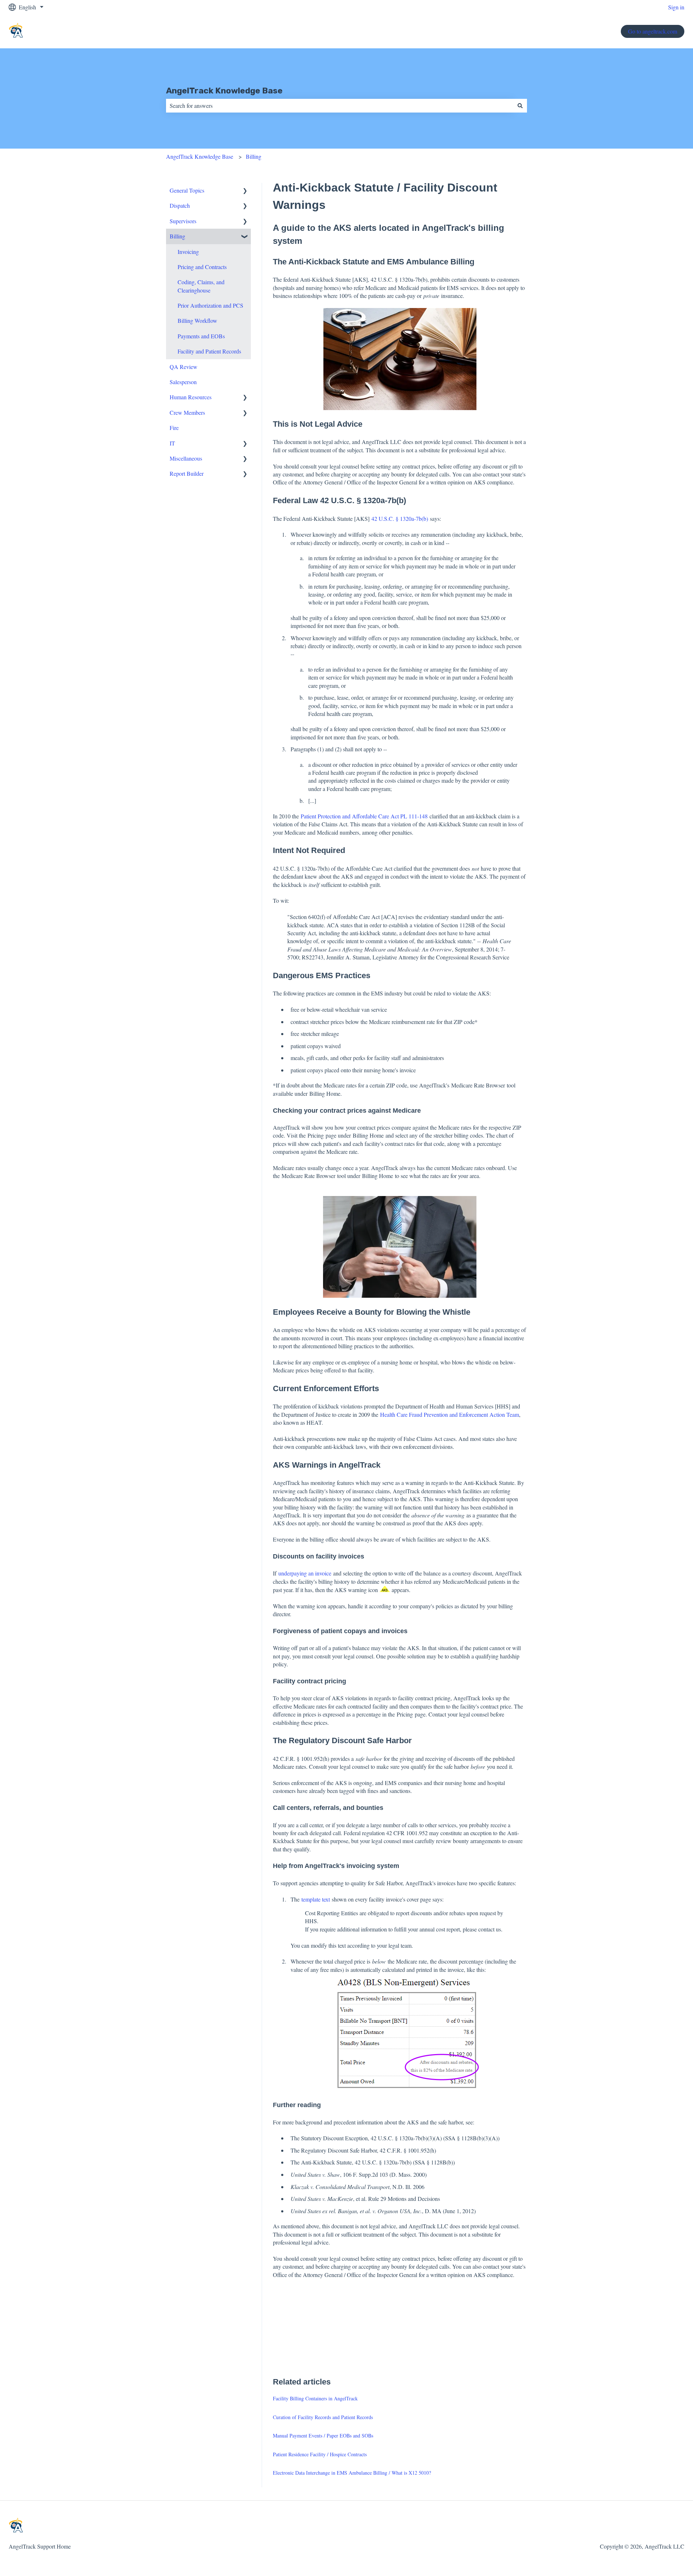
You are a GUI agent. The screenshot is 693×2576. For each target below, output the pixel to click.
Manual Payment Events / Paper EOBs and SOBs (323, 2436)
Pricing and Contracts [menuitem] (202, 267)
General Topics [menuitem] (187, 190)
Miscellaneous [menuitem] (186, 458)
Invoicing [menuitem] (188, 252)
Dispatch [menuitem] (180, 205)
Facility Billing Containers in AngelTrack (315, 2398)
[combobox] (340, 106)
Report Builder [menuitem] (187, 473)
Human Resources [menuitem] (191, 397)
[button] (245, 191)
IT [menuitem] (172, 443)
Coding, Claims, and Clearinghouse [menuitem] (201, 286)
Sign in (676, 7)
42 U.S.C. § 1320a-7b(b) (400, 518)
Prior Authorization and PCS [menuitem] (210, 305)
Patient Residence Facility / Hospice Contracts (320, 2454)
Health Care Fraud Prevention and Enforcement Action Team (450, 1414)
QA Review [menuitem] (184, 367)
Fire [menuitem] (174, 428)
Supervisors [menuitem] (183, 221)
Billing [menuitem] (177, 236)
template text (316, 1899)
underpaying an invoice (305, 1573)
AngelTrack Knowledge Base (224, 91)
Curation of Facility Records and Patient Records (323, 2417)
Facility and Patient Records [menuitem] (209, 351)
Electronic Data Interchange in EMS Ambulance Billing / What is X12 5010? (352, 2473)
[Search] (520, 106)
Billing (254, 156)
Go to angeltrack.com (653, 31)
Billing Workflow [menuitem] (197, 320)
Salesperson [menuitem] (183, 382)
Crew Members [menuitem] (187, 412)
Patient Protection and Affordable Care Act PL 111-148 (364, 816)
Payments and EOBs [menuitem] (201, 336)
